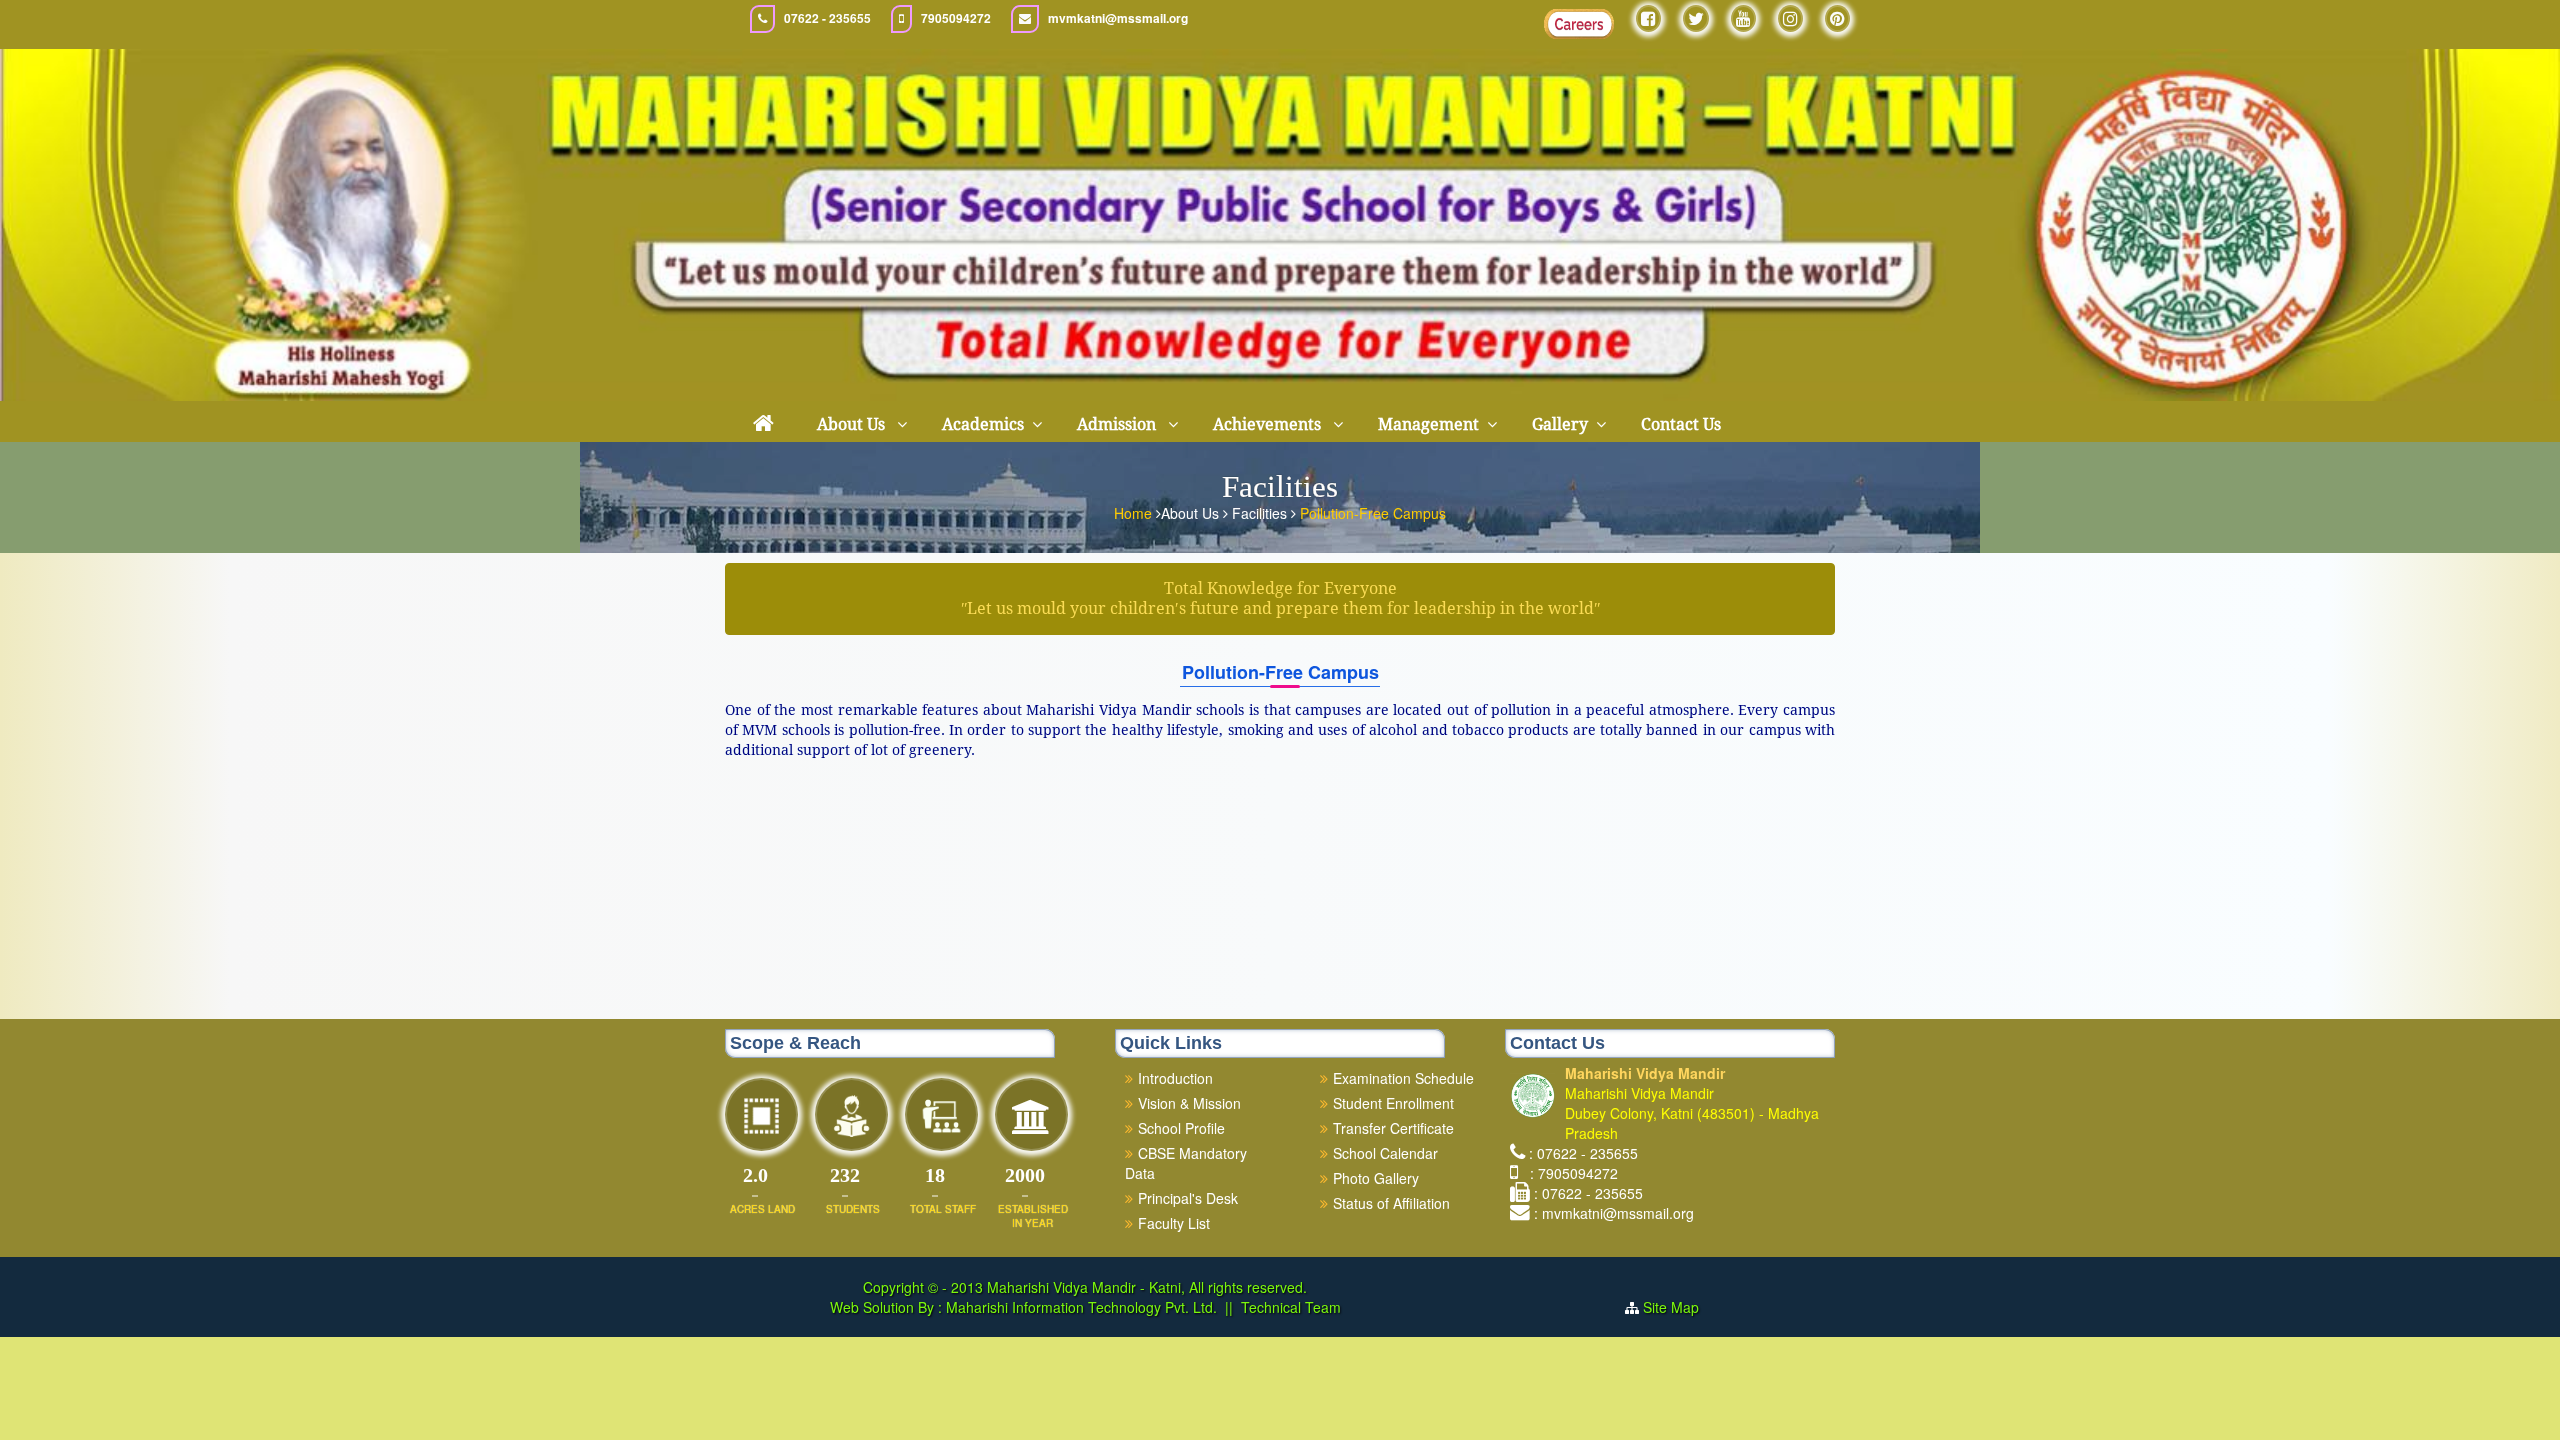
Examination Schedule (1403, 1078)
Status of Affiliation (1391, 1203)
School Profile (1181, 1128)
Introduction (1175, 1078)
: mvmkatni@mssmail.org (1614, 1213)
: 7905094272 (1570, 1173)
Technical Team (1291, 1307)
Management (1428, 424)
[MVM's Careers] (1579, 24)
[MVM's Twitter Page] (1696, 18)
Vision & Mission (1189, 1103)
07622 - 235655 (827, 18)
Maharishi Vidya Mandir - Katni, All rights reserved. (1147, 1287)
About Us (853, 424)
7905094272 (956, 18)
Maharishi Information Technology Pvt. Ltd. (1079, 1307)
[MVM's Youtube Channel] (1743, 18)
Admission (1118, 424)
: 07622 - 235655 (1583, 1153)
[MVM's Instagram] (1790, 18)
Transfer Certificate (1393, 1128)
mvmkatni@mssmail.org (1118, 18)
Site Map (1679, 1307)
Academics (983, 424)
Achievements (1269, 424)
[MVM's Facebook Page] (1648, 18)
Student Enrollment (1393, 1103)
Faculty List (1174, 1223)
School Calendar (1385, 1153)
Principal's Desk (1188, 1198)
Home (1135, 513)
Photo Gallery (1376, 1178)
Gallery (1560, 424)
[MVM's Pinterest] (1837, 18)
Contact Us (1681, 424)
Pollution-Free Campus (1373, 513)
